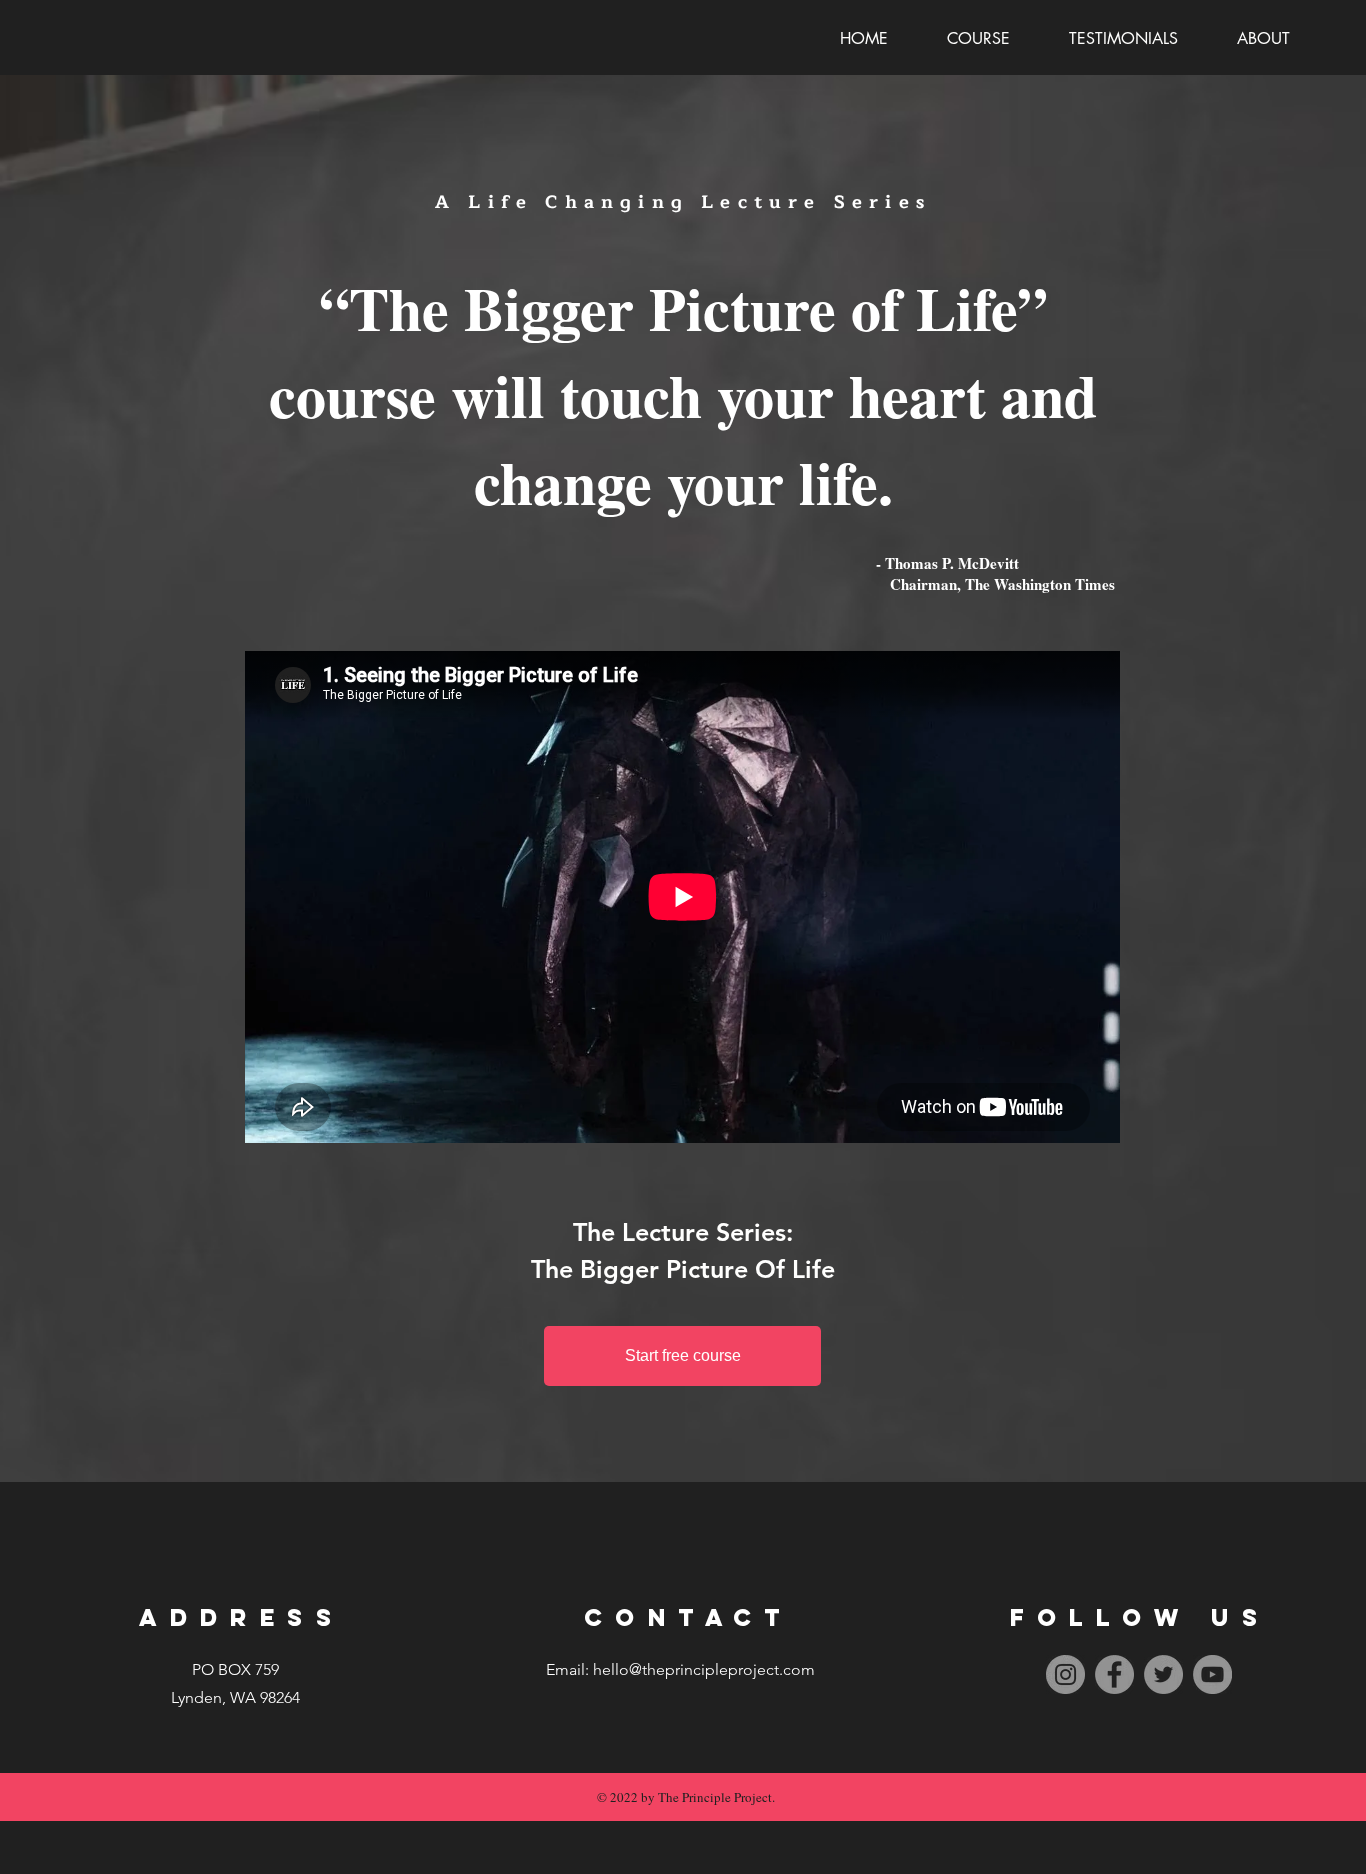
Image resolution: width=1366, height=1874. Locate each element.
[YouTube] (1212, 1674)
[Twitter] (1163, 1674)
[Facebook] (1114, 1674)
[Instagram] (1065, 1674)
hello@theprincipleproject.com (704, 1669)
